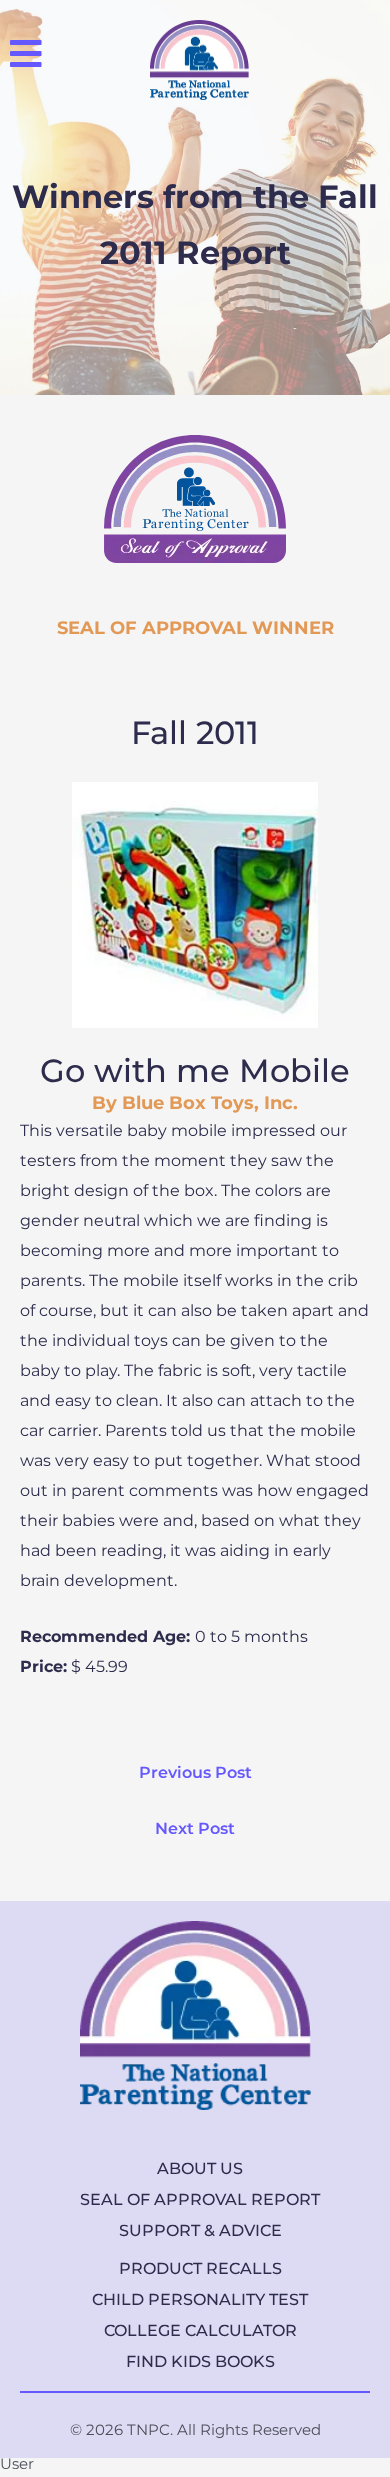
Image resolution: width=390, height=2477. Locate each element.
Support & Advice (200, 2230)
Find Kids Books (200, 2361)
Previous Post (195, 1772)
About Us (200, 2168)
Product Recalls (200, 2268)
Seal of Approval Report (200, 2199)
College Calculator (200, 2330)
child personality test (200, 2299)
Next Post (195, 1828)
